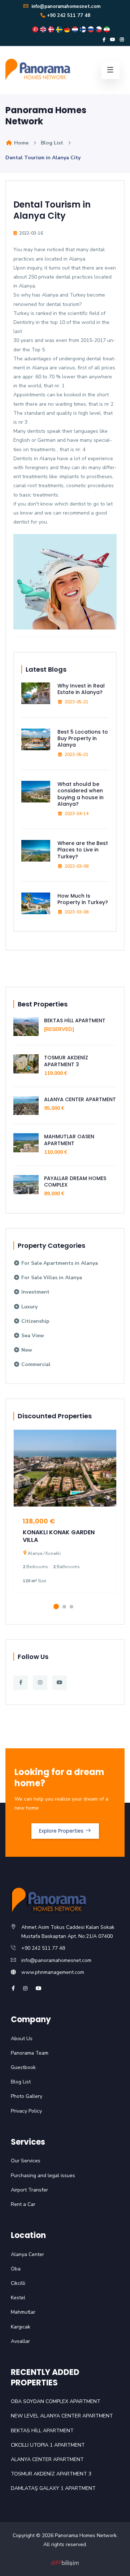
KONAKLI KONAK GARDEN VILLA (59, 1536)
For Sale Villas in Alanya (51, 1278)
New (26, 1350)
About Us (22, 2039)
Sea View (32, 1336)
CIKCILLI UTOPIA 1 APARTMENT (48, 2445)
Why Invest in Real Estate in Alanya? (81, 689)
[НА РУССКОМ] (92, 29)
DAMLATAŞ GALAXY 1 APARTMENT (53, 2488)
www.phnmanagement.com (53, 1972)
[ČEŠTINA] (100, 29)
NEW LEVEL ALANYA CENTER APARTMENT (62, 2416)
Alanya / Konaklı (44, 1553)
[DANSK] (52, 29)
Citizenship (35, 1321)
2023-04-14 (77, 814)
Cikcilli (18, 2283)
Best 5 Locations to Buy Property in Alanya (83, 738)
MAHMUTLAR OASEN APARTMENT (69, 1140)
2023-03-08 (77, 866)
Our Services (26, 2161)
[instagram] (25, 1988)
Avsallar (20, 2341)
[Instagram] (122, 40)
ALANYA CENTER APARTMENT (80, 1099)
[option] (65, 1517)
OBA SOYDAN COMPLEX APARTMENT (56, 2401)
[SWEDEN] (60, 29)
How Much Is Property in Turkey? (83, 899)
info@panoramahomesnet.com (65, 6)
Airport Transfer (29, 2190)
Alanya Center (27, 2254)
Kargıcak (21, 2327)
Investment (35, 1292)
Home (21, 143)
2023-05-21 (77, 702)
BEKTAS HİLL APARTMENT (75, 1020)
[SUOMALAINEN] (84, 29)
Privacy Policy (26, 2111)
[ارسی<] (107, 29)
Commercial (35, 1364)
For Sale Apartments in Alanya (59, 1263)
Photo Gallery (27, 2096)
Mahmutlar (23, 2312)
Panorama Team (30, 2053)
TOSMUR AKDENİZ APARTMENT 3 (66, 1061)
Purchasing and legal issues (43, 2175)
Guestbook (23, 2067)
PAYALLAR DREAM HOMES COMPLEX (75, 1182)
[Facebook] (104, 40)
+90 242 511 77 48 (69, 15)
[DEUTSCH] (68, 29)
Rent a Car (23, 2204)
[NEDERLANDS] (76, 29)
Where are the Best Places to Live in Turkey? (83, 850)
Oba (16, 2269)
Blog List (52, 143)
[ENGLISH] (44, 29)
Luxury (29, 1307)
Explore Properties (62, 1831)
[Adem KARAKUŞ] (65, 2562)
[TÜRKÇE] (36, 29)
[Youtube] (113, 40)
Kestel (18, 2298)
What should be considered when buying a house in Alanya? (81, 794)
